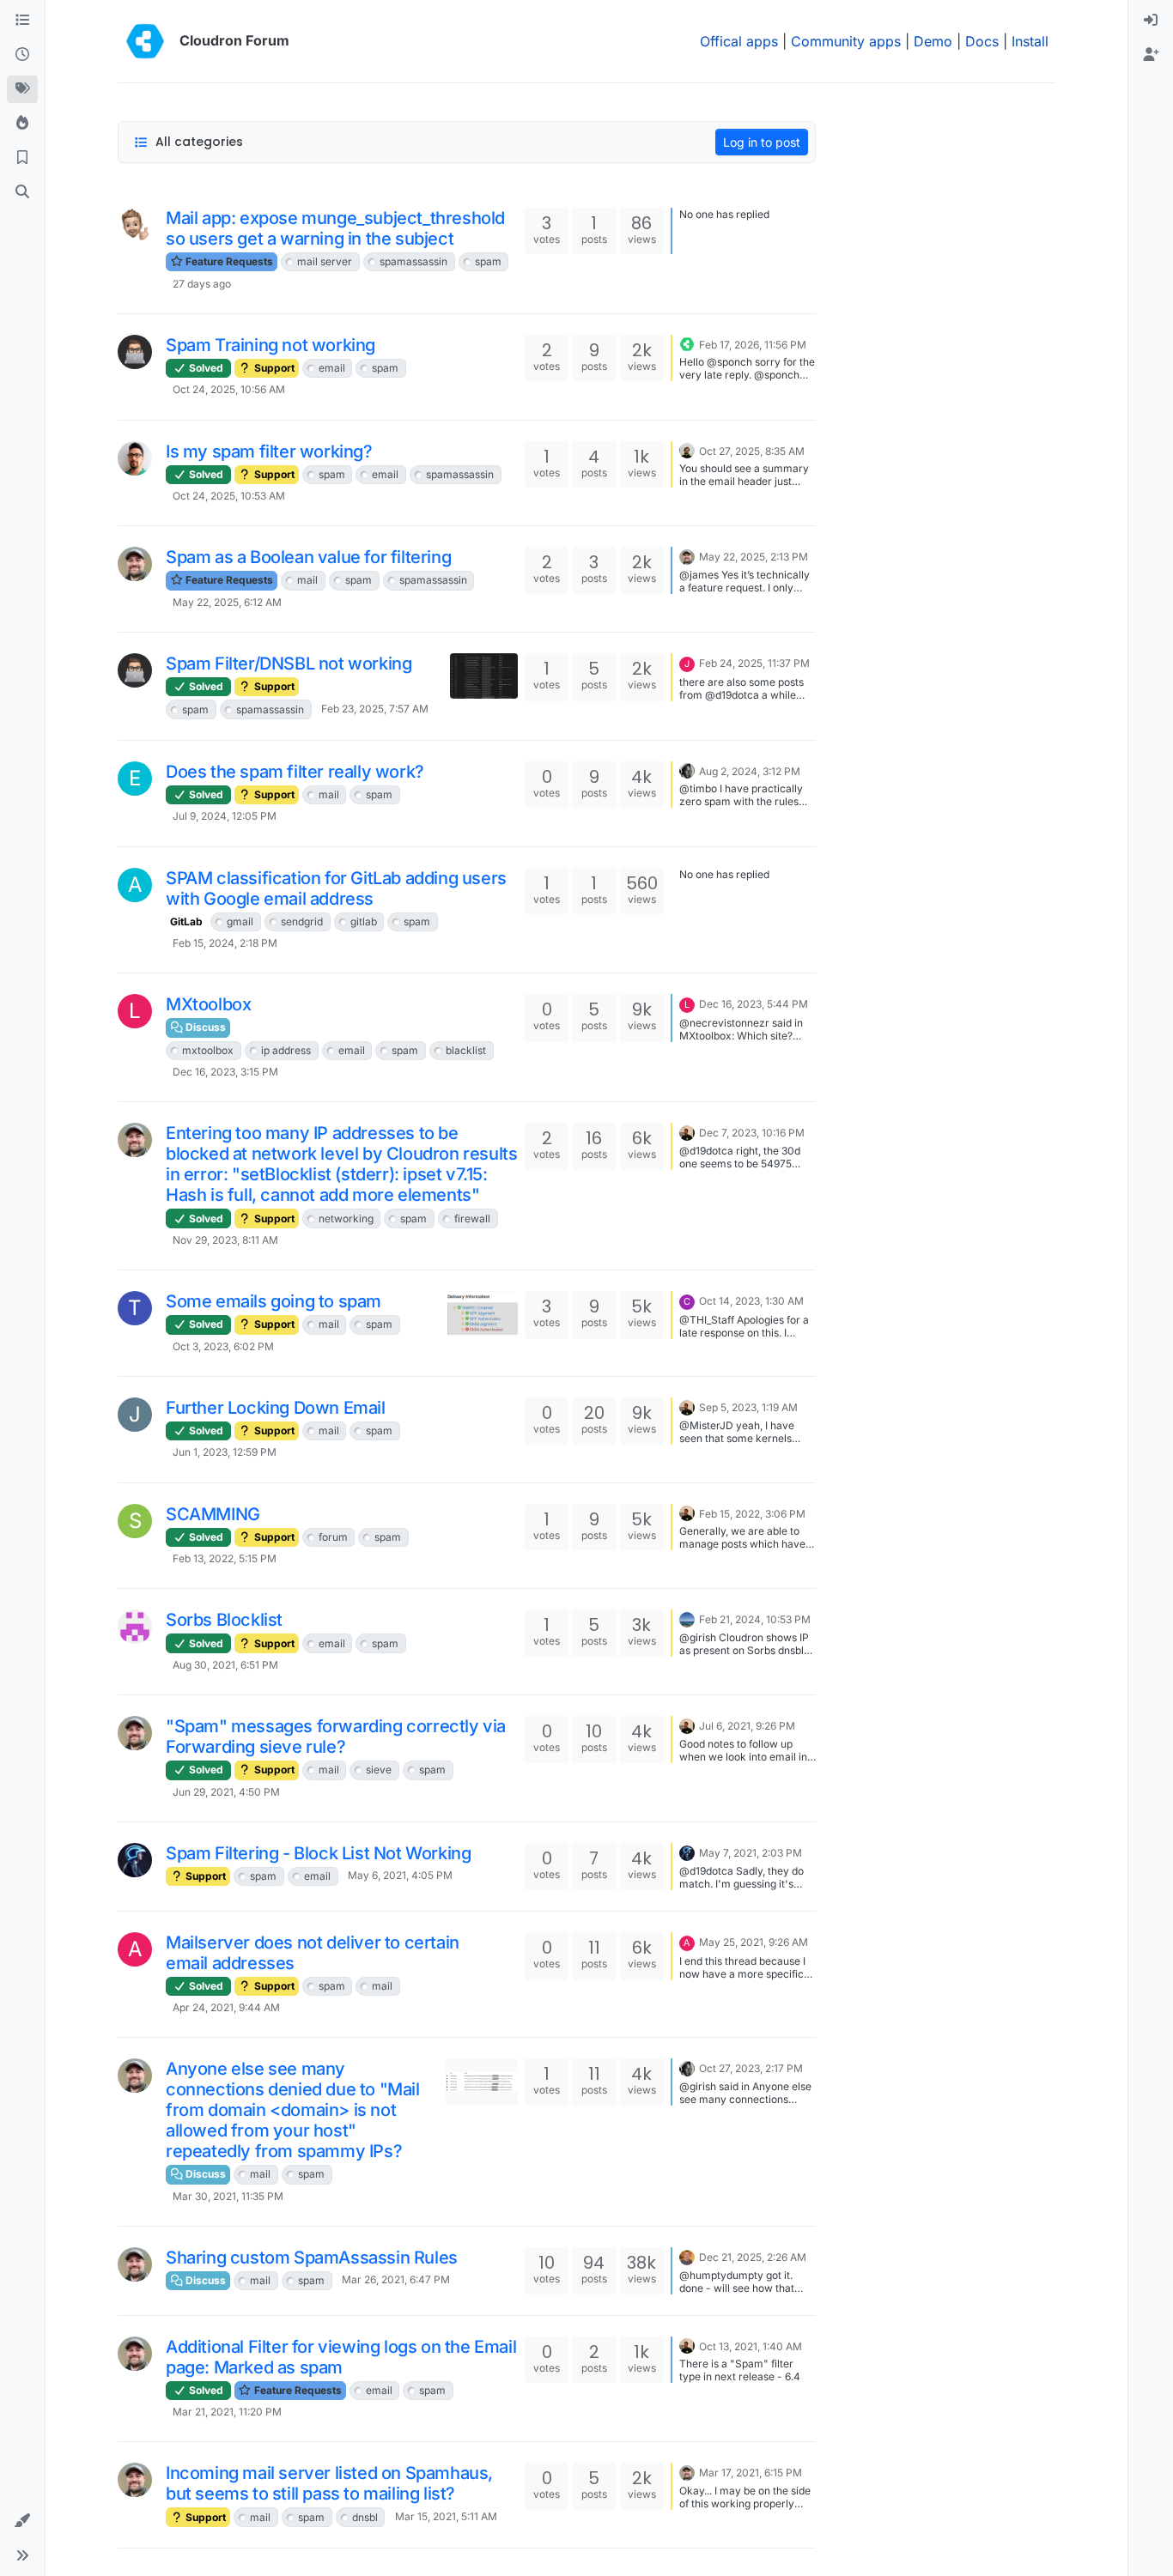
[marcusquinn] (687, 2256)
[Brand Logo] (145, 41)
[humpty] (135, 1860)
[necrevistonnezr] (687, 770)
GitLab (186, 921)
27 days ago (202, 284)
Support (273, 368)
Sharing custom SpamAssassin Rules (312, 2258)
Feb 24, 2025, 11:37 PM (754, 663)
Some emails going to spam (273, 1301)
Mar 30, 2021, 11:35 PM (228, 2196)
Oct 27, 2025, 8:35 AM (752, 451)
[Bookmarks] (22, 158)
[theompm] (135, 1627)
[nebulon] (687, 450)
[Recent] (22, 55)
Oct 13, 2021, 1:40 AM (751, 2346)
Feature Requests (228, 261)
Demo (933, 41)
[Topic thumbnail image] (484, 676)
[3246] (135, 458)
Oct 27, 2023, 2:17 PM (751, 2068)
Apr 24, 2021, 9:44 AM (226, 2007)
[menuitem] (1151, 21)
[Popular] (22, 124)
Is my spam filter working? (269, 452)
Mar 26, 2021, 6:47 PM (396, 2279)
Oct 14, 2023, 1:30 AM (751, 1301)
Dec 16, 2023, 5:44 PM (754, 1004)
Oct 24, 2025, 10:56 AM (229, 389)
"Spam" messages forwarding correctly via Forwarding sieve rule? (336, 1737)
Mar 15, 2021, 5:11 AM (446, 2516)
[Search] (22, 192)
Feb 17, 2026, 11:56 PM (753, 345)
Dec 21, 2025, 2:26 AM (753, 2257)
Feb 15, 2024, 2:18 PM (225, 943)
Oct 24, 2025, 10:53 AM (229, 496)
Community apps (846, 41)
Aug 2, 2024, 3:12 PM (750, 771)
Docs (982, 41)
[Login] (1151, 21)
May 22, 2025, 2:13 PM (754, 557)
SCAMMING (213, 1514)
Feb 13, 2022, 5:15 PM (225, 1558)
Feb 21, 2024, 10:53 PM (755, 1619)
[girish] (687, 1131)
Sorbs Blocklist (224, 1620)
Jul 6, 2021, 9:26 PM (747, 1726)
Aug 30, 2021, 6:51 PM (225, 1665)
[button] (22, 2521)
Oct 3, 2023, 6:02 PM (223, 1346)
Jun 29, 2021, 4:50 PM (226, 1792)
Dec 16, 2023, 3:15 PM (225, 1072)
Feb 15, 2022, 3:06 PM (752, 1514)
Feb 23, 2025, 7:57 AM (375, 709)
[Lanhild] (687, 1618)
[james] (687, 343)
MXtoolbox (208, 1004)
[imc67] (135, 225)
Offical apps (739, 41)
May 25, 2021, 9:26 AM (754, 1942)
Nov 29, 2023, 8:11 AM (225, 1240)
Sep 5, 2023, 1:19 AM (748, 1407)
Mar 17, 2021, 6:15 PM (751, 2473)
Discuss (204, 1027)
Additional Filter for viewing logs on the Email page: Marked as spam (341, 2357)
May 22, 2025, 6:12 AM (227, 602)
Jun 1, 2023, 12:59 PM (225, 1452)
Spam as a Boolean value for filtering (308, 557)
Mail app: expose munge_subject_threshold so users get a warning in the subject (335, 228)
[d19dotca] (135, 564)
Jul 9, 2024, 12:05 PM (225, 816)
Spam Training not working (270, 345)
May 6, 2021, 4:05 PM (400, 1875)
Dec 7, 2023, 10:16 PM (752, 1133)
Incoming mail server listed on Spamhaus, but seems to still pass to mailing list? (329, 2483)
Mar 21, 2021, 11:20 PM (227, 2412)
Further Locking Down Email (276, 1408)
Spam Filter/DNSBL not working (289, 664)
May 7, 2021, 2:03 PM (751, 1853)
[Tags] (22, 89)
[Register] (1151, 55)
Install (1030, 41)
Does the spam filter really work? (295, 772)
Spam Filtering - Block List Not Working (318, 1853)
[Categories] (22, 21)
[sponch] (135, 352)
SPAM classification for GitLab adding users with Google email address (336, 888)
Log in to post (762, 142)
